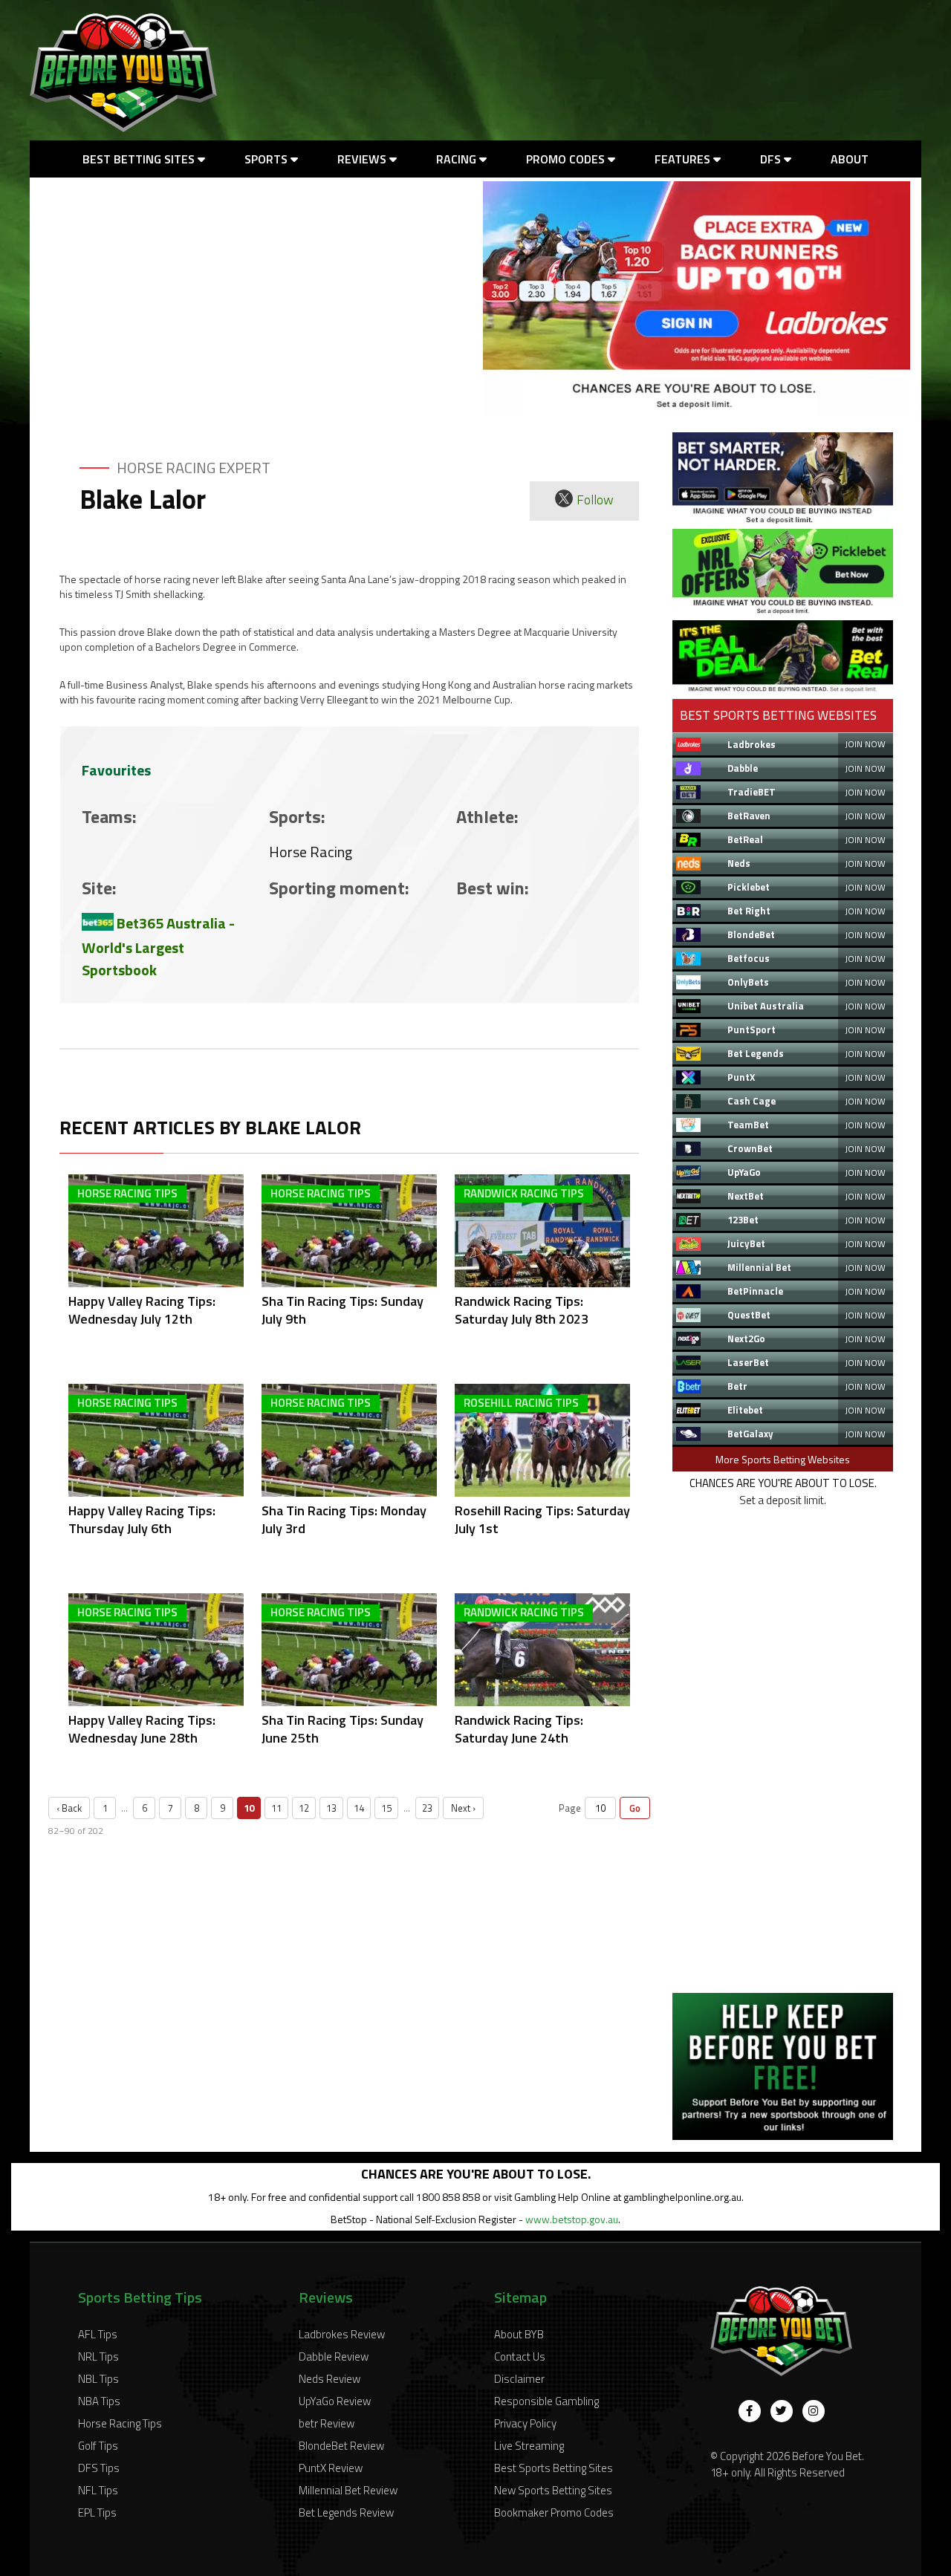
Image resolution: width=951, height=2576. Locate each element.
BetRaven (749, 816)
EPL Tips (97, 2512)
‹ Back (69, 1808)
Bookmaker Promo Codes (554, 2512)
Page (570, 1808)
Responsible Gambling (546, 2401)
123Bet (743, 1220)
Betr (737, 1386)
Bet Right (749, 911)
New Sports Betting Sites (553, 2490)
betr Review (327, 2423)
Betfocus (749, 958)
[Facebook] (750, 2411)
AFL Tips (98, 2334)
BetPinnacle (755, 1291)
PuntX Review (331, 2468)
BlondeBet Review (341, 2446)
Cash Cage (752, 1101)
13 (331, 1808)
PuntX (741, 1077)
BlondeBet (751, 934)
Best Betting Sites (140, 159)
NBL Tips (98, 2379)
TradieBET (752, 792)
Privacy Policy (525, 2423)
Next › (463, 1808)
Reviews (363, 159)
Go (635, 1808)
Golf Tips (98, 2446)
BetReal (745, 839)
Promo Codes (567, 159)
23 (427, 1808)
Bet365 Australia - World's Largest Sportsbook (158, 947)
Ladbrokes (752, 744)
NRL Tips (98, 2357)
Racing (458, 159)
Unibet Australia (766, 1006)
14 (359, 1808)
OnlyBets (748, 982)
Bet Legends (756, 1053)
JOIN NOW (865, 744)
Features (684, 159)
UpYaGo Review (335, 2401)
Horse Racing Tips (120, 2423)
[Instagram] (814, 2411)
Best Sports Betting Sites (554, 2468)
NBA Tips (99, 2401)
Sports (267, 159)
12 (304, 1808)
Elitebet (745, 1410)
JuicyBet (746, 1243)
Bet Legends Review (346, 2512)
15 (386, 1808)
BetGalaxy (750, 1434)
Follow (595, 500)
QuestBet (749, 1315)
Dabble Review (334, 2357)
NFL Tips (98, 2490)
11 (276, 1808)
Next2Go (746, 1339)
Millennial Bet (759, 1267)
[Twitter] (782, 2411)
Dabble (743, 768)
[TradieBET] (783, 520)
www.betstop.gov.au (572, 2219)
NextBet (746, 1196)
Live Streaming (529, 2446)
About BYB (519, 2334)
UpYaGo (744, 1172)
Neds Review (330, 2379)
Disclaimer (519, 2379)
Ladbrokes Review (342, 2334)
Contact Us (520, 2357)
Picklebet (749, 887)
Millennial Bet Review (348, 2490)
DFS (772, 159)
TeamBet (748, 1125)
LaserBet (748, 1362)
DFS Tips (99, 2468)
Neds (739, 863)
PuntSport (752, 1030)
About (850, 159)
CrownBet (750, 1148)
